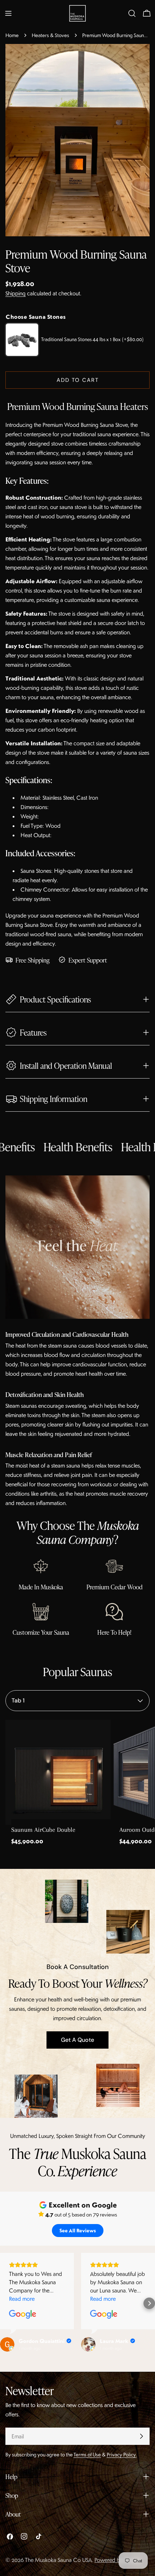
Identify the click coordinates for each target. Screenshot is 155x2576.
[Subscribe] (141, 2436)
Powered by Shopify (118, 2560)
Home (12, 35)
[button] (149, 2303)
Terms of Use (87, 2454)
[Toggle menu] (8, 13)
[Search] (132, 13)
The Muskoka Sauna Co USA (58, 2560)
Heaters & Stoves (50, 35)
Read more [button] (22, 2299)
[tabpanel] (77, 1786)
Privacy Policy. (122, 2454)
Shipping (15, 293)
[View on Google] (23, 2314)
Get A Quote (77, 2040)
